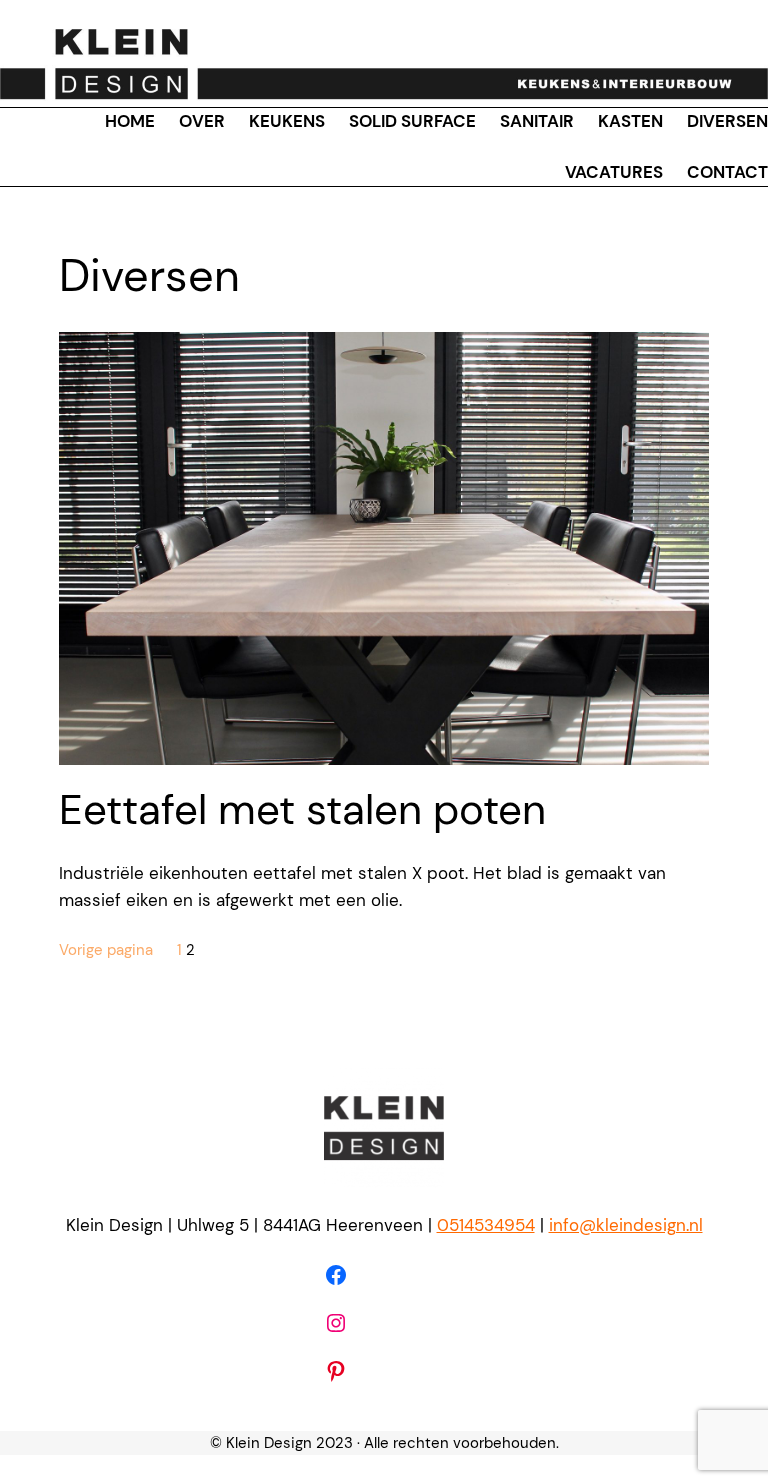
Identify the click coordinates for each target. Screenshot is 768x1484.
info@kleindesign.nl (626, 1225)
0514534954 (486, 1225)
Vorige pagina (106, 950)
